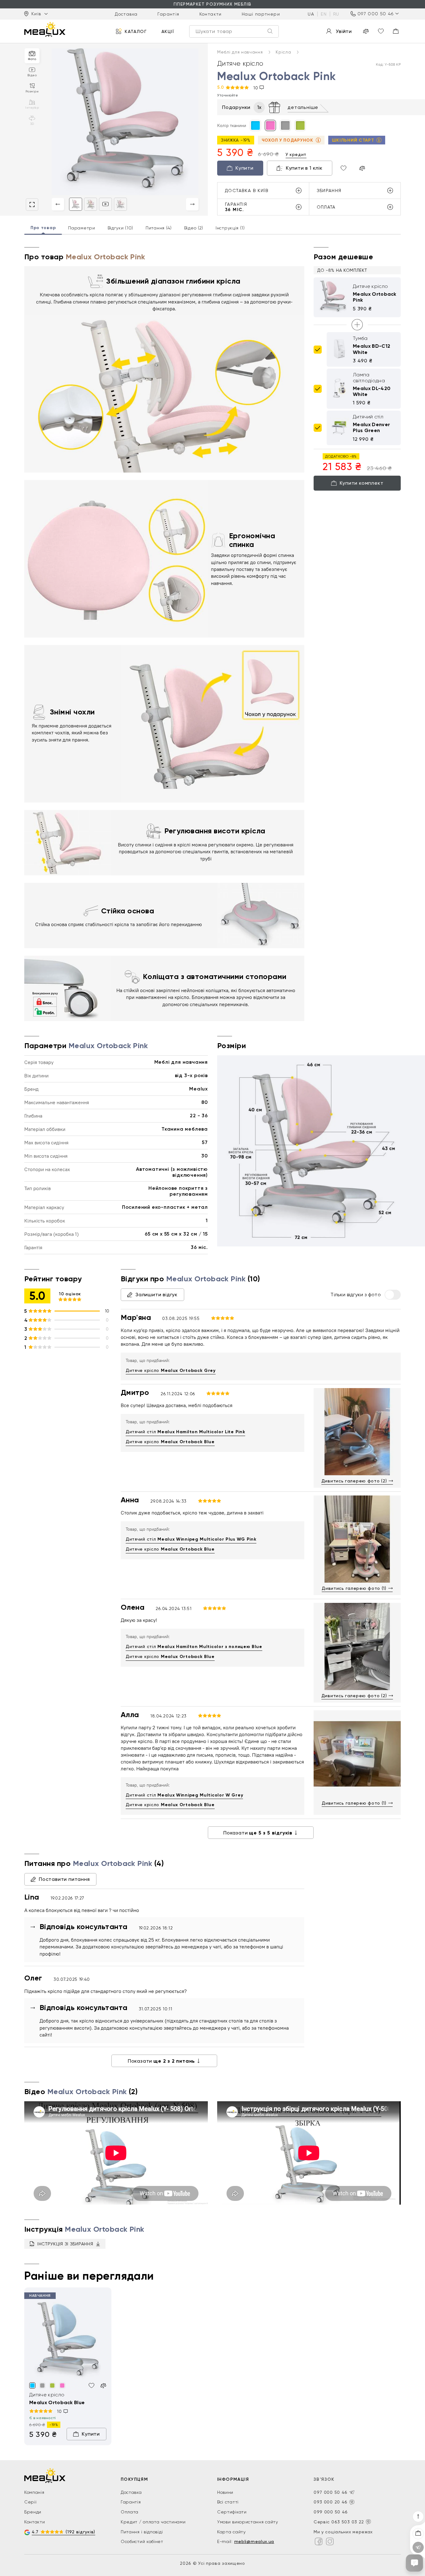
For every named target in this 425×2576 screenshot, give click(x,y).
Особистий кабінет (142, 2541)
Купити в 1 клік (304, 168)
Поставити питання (64, 1879)
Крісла (284, 52)
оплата (326, 207)
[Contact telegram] (352, 2492)
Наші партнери (261, 14)
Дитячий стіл (185, 1432)
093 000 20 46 (331, 2502)
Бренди (33, 2512)
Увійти (344, 31)
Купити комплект (362, 483)
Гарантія (168, 14)
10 (256, 88)
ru (336, 14)
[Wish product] (343, 168)
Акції (168, 31)
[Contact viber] (352, 2502)
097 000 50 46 (376, 14)
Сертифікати (232, 2512)
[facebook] (319, 2541)
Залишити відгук (156, 1295)
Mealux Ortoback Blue (57, 2402)
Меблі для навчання (241, 52)
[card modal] (32, 205)
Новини (225, 2492)
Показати (258, 1833)
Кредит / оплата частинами (153, 2522)
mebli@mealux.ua (254, 2541)
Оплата (130, 2512)
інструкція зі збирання (65, 2244)
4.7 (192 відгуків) (63, 2532)
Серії (30, 2502)
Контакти (211, 14)
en (324, 14)
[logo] (45, 29)
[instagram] (330, 2541)
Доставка (126, 14)
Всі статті (228, 2502)
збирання (329, 191)
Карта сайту (231, 2532)
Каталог (136, 31)
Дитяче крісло (171, 1370)
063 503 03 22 (348, 2522)
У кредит (296, 154)
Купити (245, 168)
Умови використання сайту (248, 2522)
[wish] (91, 2385)
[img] (68, 2341)
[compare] (366, 31)
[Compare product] (362, 168)
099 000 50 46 (331, 2512)
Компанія (34, 2492)
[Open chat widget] (414, 2563)
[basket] (396, 31)
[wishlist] (381, 31)
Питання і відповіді (142, 2532)
